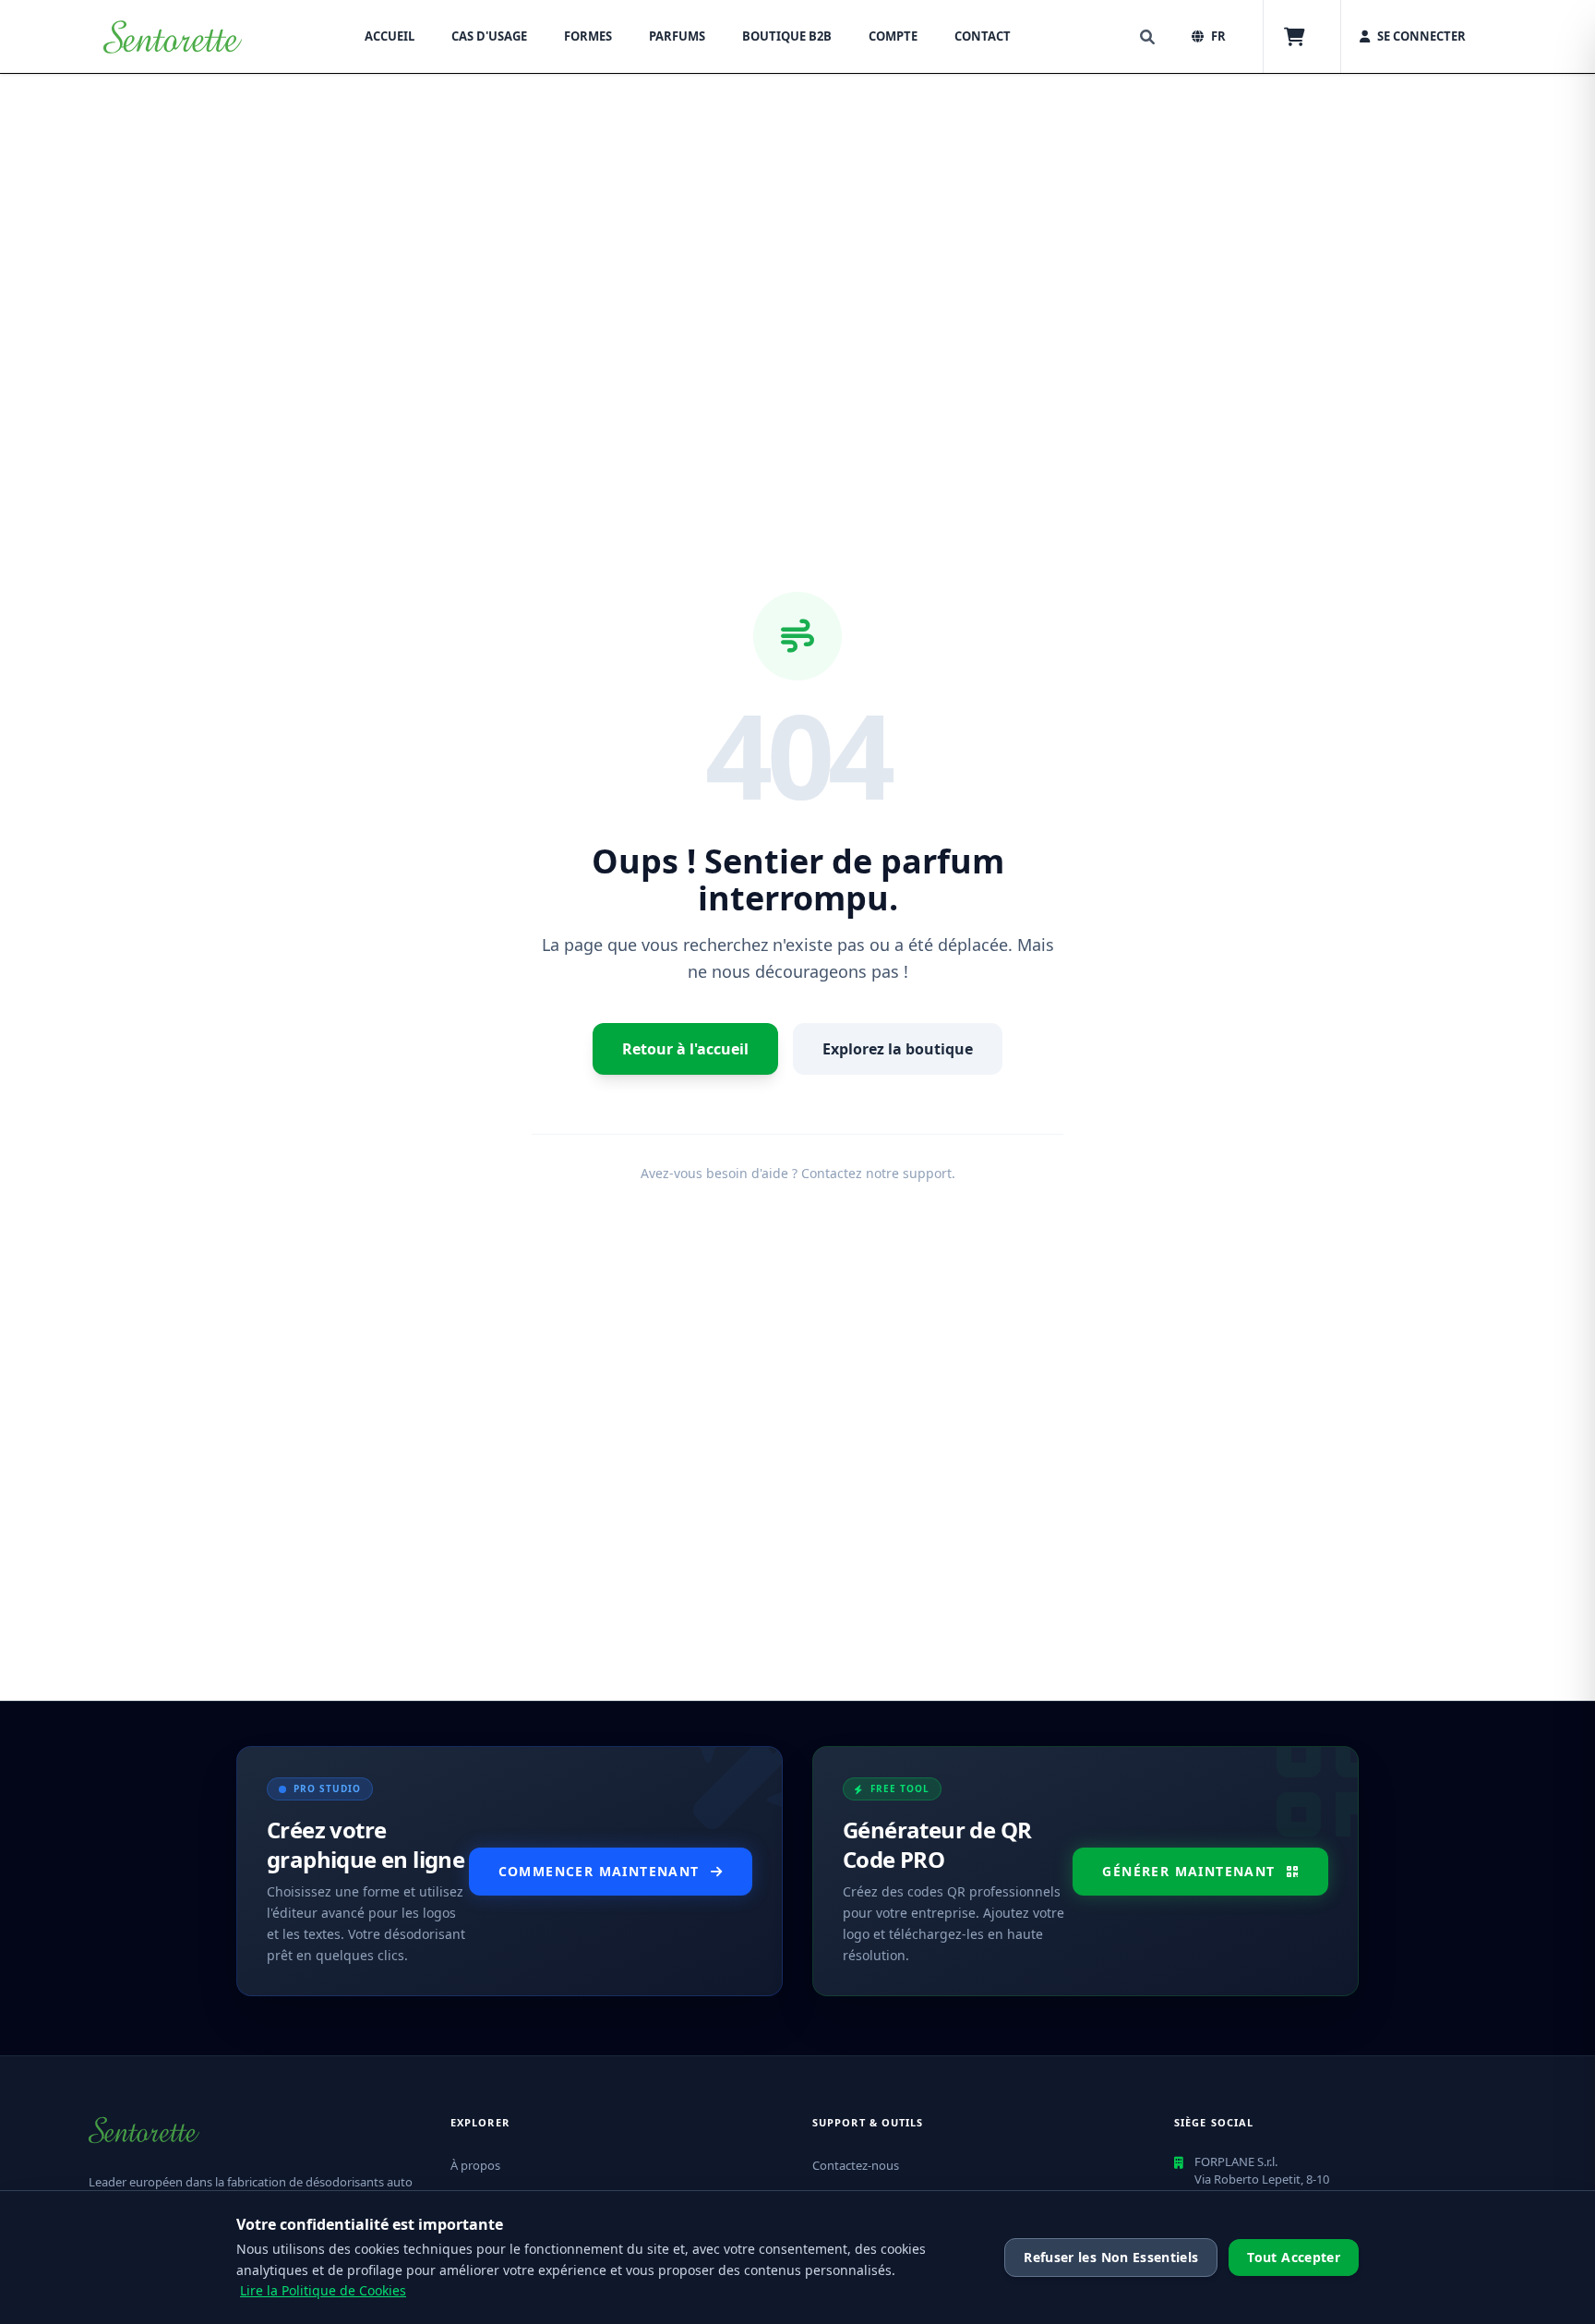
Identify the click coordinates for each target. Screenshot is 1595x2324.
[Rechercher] (1147, 37)
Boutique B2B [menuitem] (787, 36)
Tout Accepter (1294, 2257)
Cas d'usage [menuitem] (489, 36)
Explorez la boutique (898, 1049)
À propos (475, 2165)
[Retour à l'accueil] (173, 37)
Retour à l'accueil (685, 1049)
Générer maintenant (1188, 1871)
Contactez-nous (856, 2165)
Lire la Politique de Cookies (323, 2290)
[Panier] (1295, 37)
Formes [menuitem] (588, 36)
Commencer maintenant (599, 1871)
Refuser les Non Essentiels (1111, 2257)
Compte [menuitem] (893, 36)
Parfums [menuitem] (677, 36)
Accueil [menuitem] (390, 36)
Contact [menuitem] (983, 36)
